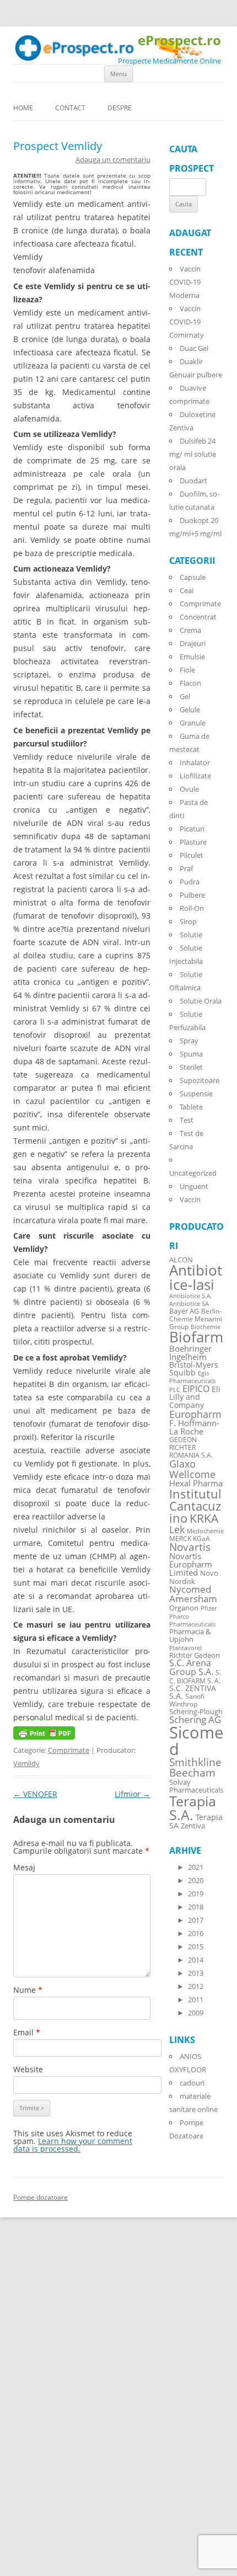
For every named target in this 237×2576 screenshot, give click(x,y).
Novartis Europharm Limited (191, 1564)
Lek (177, 1529)
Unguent (194, 1186)
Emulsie (192, 657)
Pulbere (192, 895)
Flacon (190, 683)
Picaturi (192, 829)
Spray (189, 1041)
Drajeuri (193, 643)
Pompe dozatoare (41, 2197)
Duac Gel (194, 348)
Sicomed (196, 1740)
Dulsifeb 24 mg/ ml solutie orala (193, 454)
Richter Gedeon (195, 1655)
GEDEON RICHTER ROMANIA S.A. (191, 1447)
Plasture (193, 842)
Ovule (189, 789)
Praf (186, 868)
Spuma (191, 1054)
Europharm (195, 1414)
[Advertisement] (33, 2409)
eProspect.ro (179, 41)
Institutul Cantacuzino (195, 1506)
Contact (70, 108)
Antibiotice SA (189, 1304)
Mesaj (24, 1867)
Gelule (190, 710)
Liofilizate (195, 776)
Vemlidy (26, 1763)
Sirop (188, 921)
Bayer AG (184, 1311)
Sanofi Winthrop (187, 1700)
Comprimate (69, 1750)
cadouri (192, 2083)
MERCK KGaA (190, 1538)
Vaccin (190, 1199)
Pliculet (192, 855)
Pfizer (209, 1608)
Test (187, 1120)
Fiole (187, 670)
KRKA (204, 1518)
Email (27, 2032)
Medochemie (205, 1531)
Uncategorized (193, 1173)
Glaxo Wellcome (192, 1468)
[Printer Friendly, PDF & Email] (44, 1737)
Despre (120, 108)
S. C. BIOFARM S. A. (195, 1676)
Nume (28, 1990)
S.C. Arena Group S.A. (191, 1667)
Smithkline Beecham (195, 1767)
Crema (190, 630)
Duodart (193, 481)
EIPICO (196, 1388)
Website (28, 2069)
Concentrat (198, 617)
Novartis (190, 1547)
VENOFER (35, 1794)
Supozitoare (200, 1080)
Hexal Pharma (196, 1483)
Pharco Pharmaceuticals (192, 1620)
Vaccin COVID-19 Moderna (185, 282)
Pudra (190, 882)
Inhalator (195, 762)
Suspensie (196, 1094)
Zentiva (193, 1826)
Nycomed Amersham (193, 1594)
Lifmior (133, 1794)
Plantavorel (185, 1648)
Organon (184, 1608)
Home (23, 108)
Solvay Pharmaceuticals (196, 1786)
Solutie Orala (201, 1001)
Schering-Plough (196, 1712)
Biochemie (206, 1327)
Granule (193, 723)
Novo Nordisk (194, 1577)
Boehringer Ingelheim (190, 1353)
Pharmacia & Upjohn (190, 1635)
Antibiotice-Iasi (196, 1278)
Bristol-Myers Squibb (194, 1369)
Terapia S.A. (193, 1808)
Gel (185, 696)
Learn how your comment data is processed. (73, 2145)
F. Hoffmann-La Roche (194, 1427)
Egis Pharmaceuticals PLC (192, 1381)
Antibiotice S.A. (191, 1296)
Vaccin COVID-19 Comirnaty (187, 322)
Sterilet (191, 1067)
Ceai (187, 590)
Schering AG (195, 1719)
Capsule (193, 577)
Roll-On (192, 908)
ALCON (181, 1260)
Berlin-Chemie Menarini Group (196, 1319)
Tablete (191, 1107)
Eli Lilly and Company (195, 1397)
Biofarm (196, 1337)
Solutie (191, 935)
